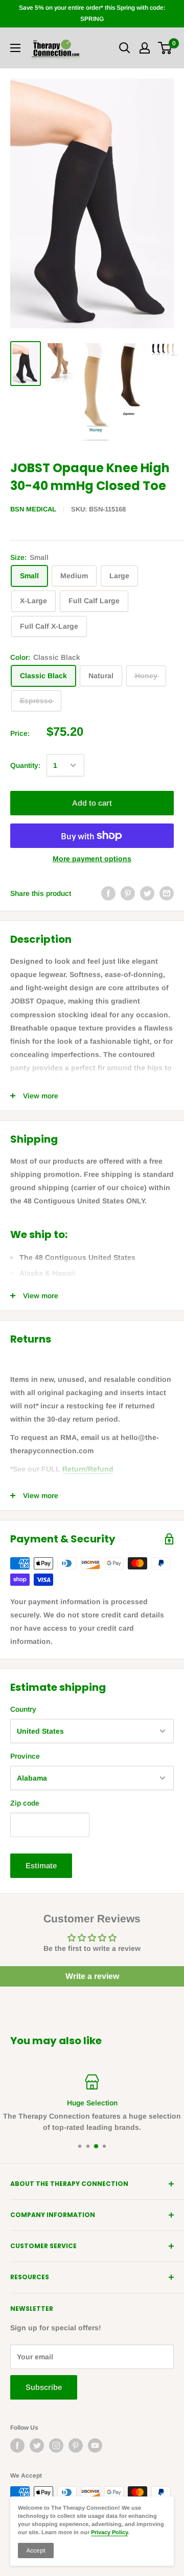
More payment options (92, 859)
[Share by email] (167, 893)
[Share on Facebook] (108, 893)
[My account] (145, 48)
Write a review (92, 1976)
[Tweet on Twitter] (147, 893)
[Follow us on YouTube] (95, 2445)
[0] (165, 48)
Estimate (41, 1865)
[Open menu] (15, 48)
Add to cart (92, 803)
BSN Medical (33, 509)
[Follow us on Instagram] (56, 2445)
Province (25, 1756)
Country (23, 1709)
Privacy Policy (109, 2532)
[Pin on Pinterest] (128, 893)
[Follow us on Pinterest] (76, 2445)
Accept (36, 2551)
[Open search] (125, 48)
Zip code (25, 1803)
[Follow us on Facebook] (17, 2445)
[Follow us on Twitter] (37, 2445)
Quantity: (25, 765)
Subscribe (44, 2387)
